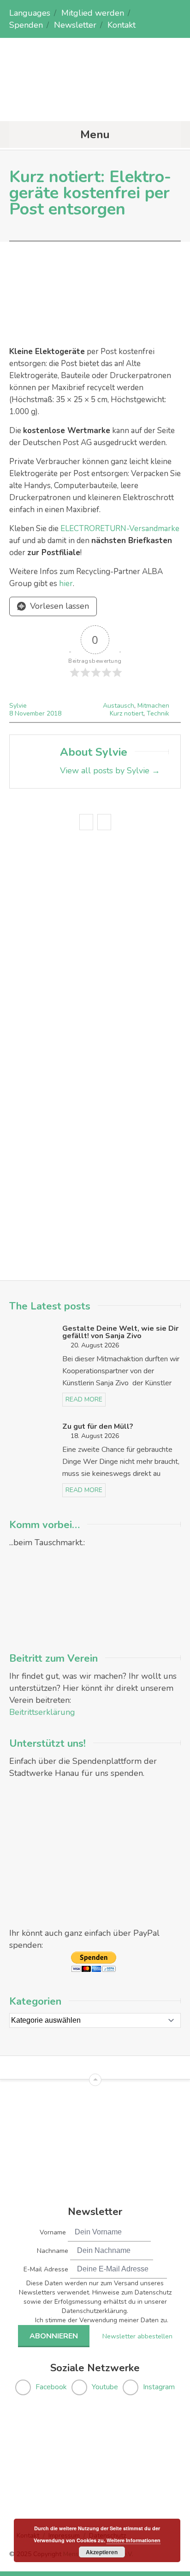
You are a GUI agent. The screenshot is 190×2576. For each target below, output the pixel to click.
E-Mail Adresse (46, 2269)
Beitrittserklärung (42, 1712)
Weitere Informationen (134, 2540)
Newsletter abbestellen (137, 2336)
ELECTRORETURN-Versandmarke (120, 529)
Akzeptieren (102, 2552)
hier (66, 584)
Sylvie (18, 706)
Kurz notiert (127, 713)
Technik (158, 713)
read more (84, 1399)
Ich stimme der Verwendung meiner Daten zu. (102, 2320)
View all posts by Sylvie (110, 771)
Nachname (53, 2251)
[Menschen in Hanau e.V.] (95, 103)
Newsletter (75, 25)
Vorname (53, 2232)
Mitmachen (153, 706)
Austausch (119, 706)
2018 (54, 713)
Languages (30, 13)
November (31, 713)
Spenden (26, 25)
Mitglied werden (93, 13)
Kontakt (122, 25)
